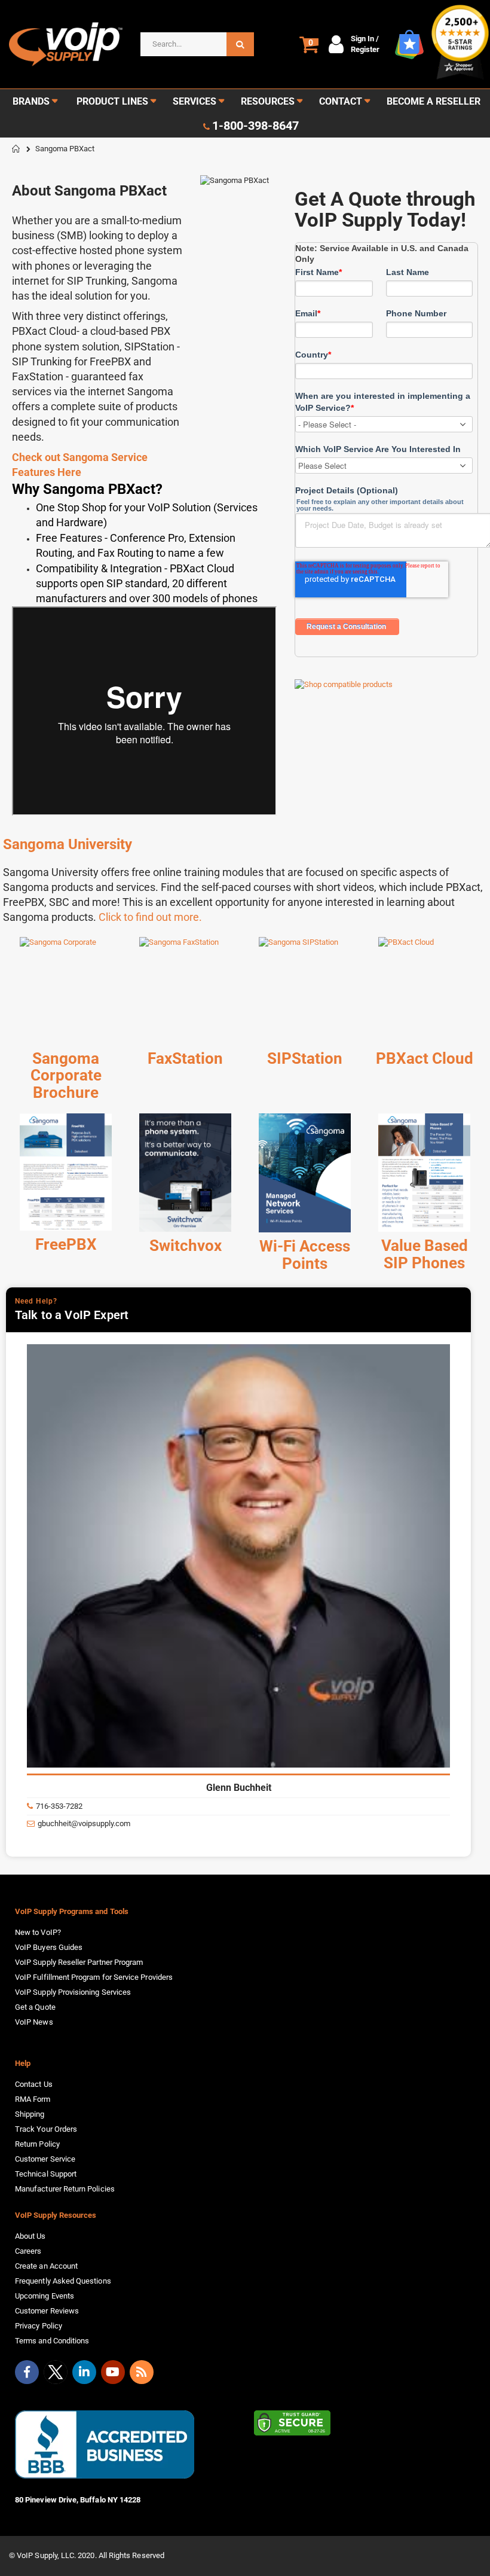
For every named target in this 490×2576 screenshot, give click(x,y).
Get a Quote (35, 2007)
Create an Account (46, 2266)
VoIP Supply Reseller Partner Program (79, 1962)
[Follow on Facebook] (27, 2372)
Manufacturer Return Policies (65, 2189)
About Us (30, 2236)
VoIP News (34, 2022)
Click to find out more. (150, 917)
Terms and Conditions (52, 2341)
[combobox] (197, 44)
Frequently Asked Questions (63, 2281)
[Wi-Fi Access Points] (305, 1173)
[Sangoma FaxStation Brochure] (185, 991)
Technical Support (46, 2174)
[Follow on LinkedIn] (84, 2372)
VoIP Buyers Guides (49, 1947)
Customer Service (45, 2159)
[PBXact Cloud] (424, 991)
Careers (28, 2251)
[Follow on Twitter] (56, 2374)
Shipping (30, 2114)
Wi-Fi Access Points (305, 1255)
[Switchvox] (185, 1173)
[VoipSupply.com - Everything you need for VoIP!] (66, 44)
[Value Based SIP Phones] (424, 1173)
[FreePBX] (66, 1172)
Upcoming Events (45, 2296)
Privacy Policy (39, 2326)
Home (16, 149)
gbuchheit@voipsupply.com (84, 1823)
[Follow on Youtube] (113, 2372)
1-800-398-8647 (255, 126)
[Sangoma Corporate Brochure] (66, 991)
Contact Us (34, 2084)
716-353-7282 (59, 1806)
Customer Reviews (47, 2311)
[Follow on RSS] (142, 2372)
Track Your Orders (46, 2129)
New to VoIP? (38, 1932)
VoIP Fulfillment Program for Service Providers (94, 1977)
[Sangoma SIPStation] (305, 991)
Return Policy (37, 2144)
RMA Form (33, 2099)
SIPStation (305, 1058)
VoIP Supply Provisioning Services (73, 1992)
